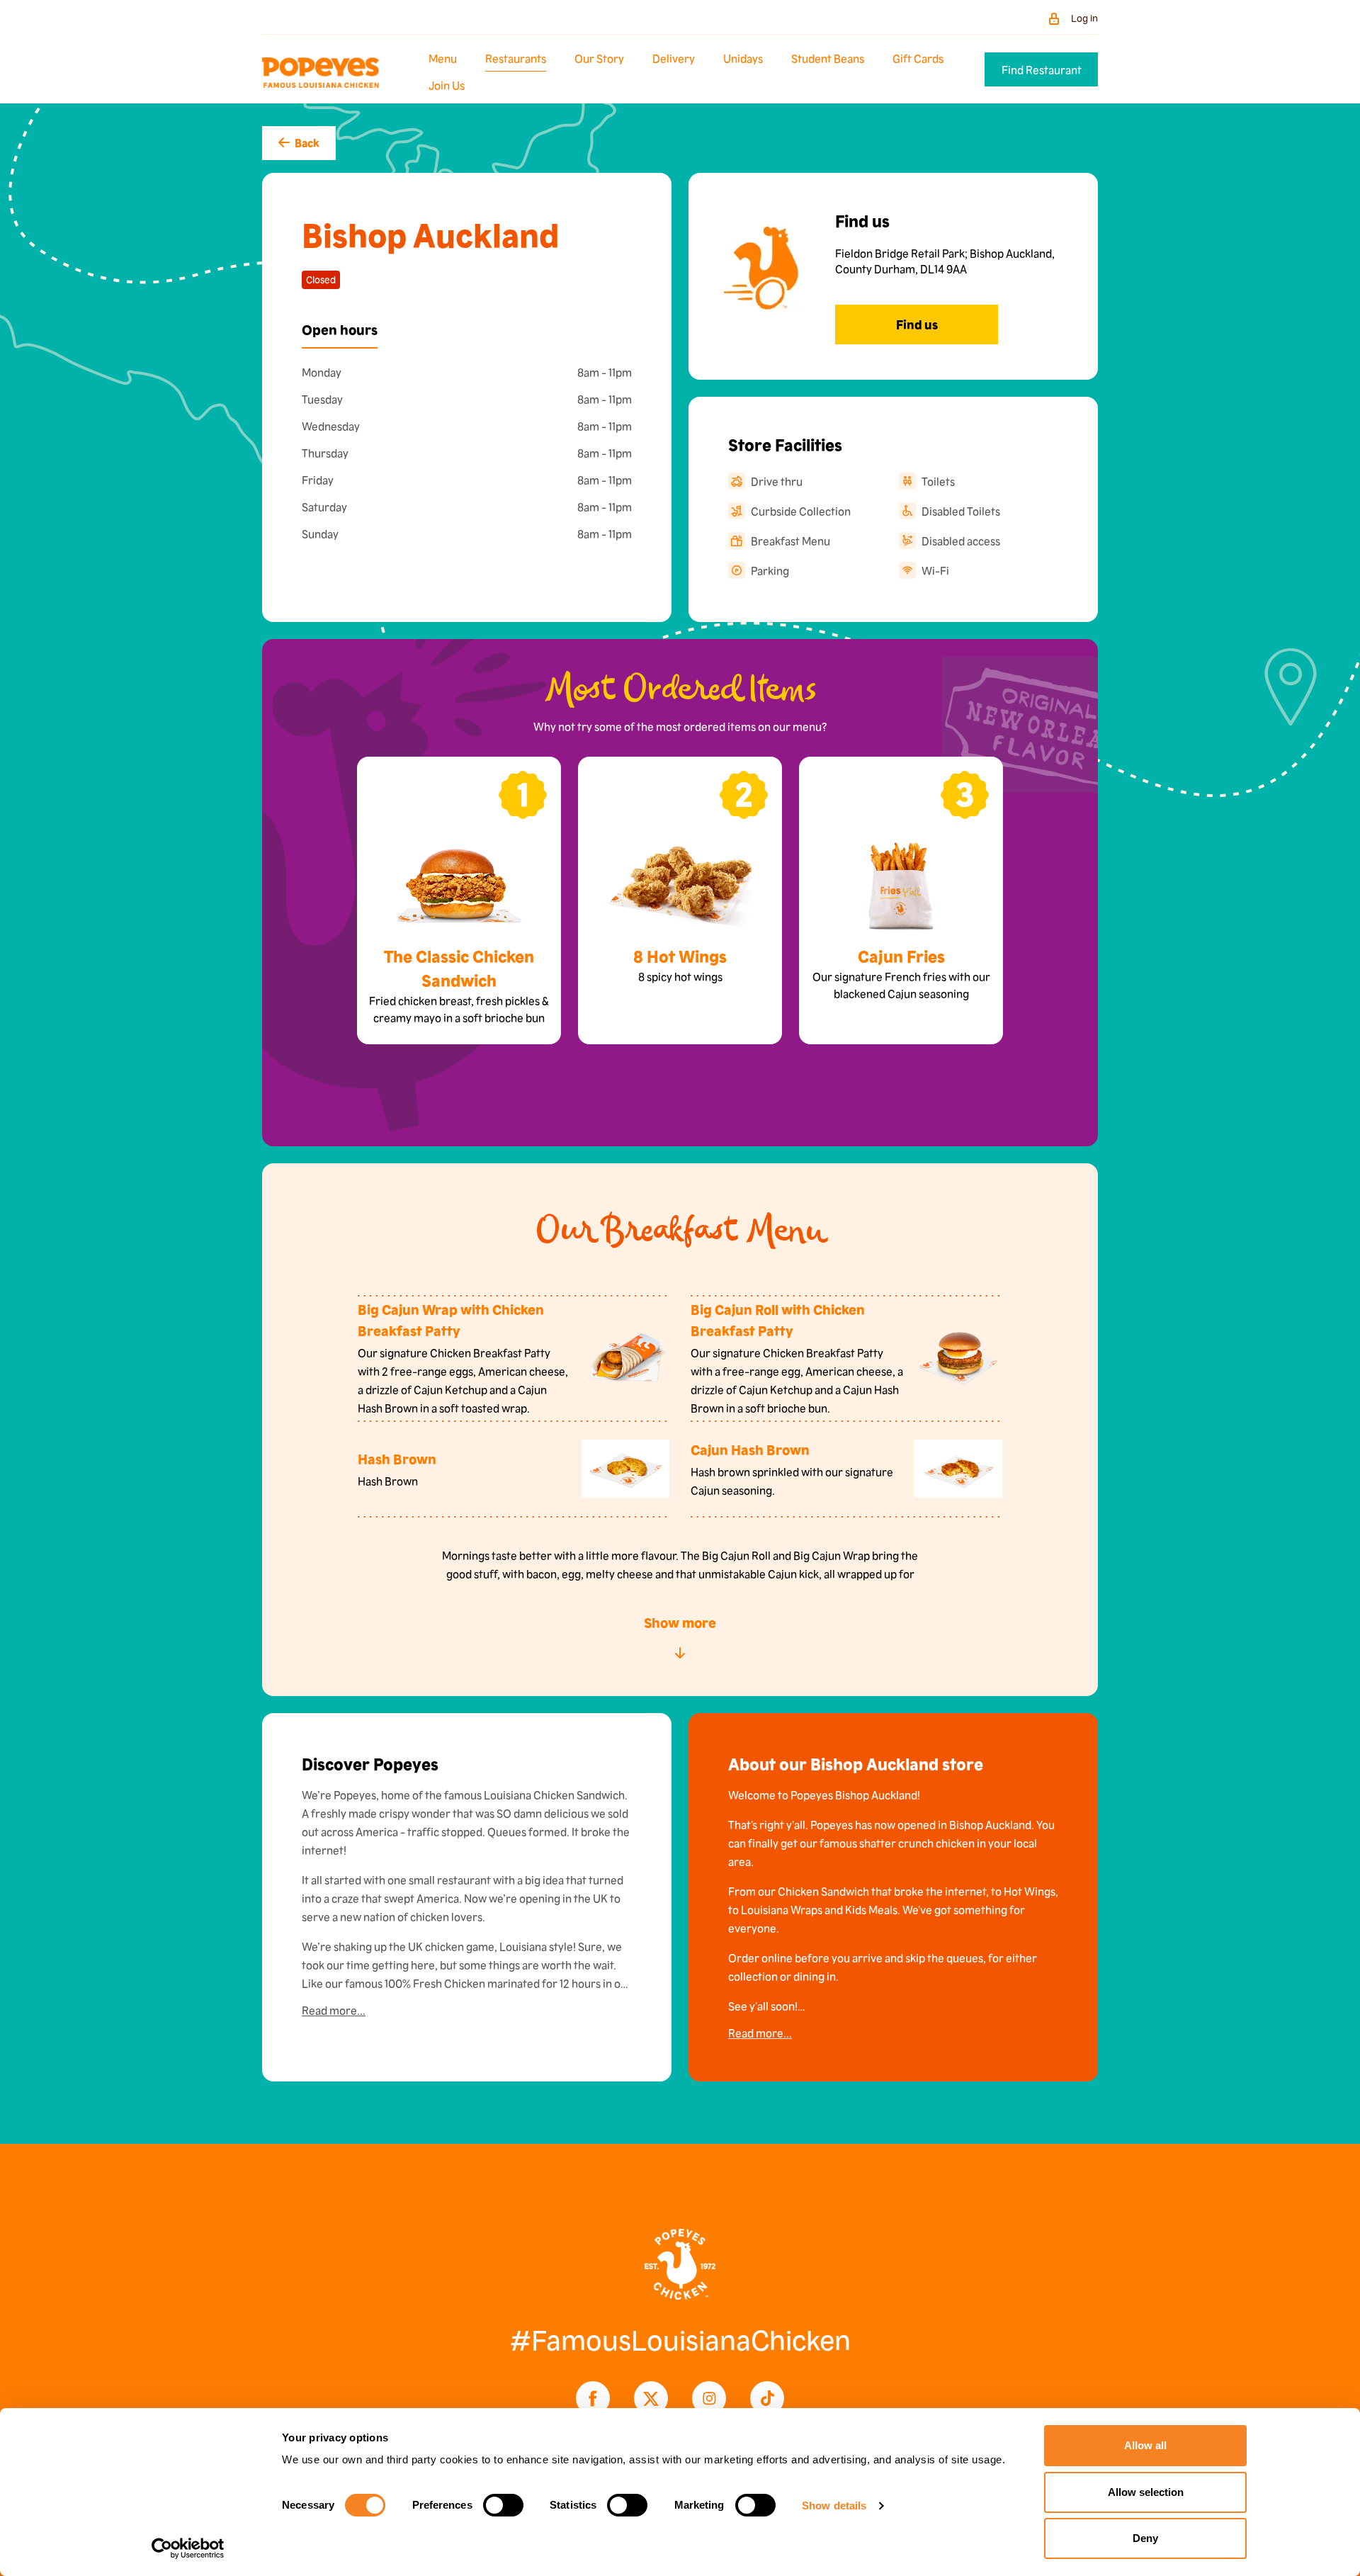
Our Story (599, 58)
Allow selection (1146, 2492)
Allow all (1145, 2445)
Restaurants (516, 58)
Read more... (334, 2010)
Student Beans (828, 58)
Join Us (447, 85)
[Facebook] (593, 2398)
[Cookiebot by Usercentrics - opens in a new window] (188, 2548)
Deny (1145, 2538)
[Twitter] (651, 2398)
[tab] (340, 329)
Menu (443, 58)
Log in (1084, 18)
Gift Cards (918, 58)
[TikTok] (767, 2398)
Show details (834, 2506)
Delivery (674, 58)
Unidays (743, 58)
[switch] (503, 2505)
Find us (917, 324)
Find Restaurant (1042, 69)
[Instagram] (709, 2398)
